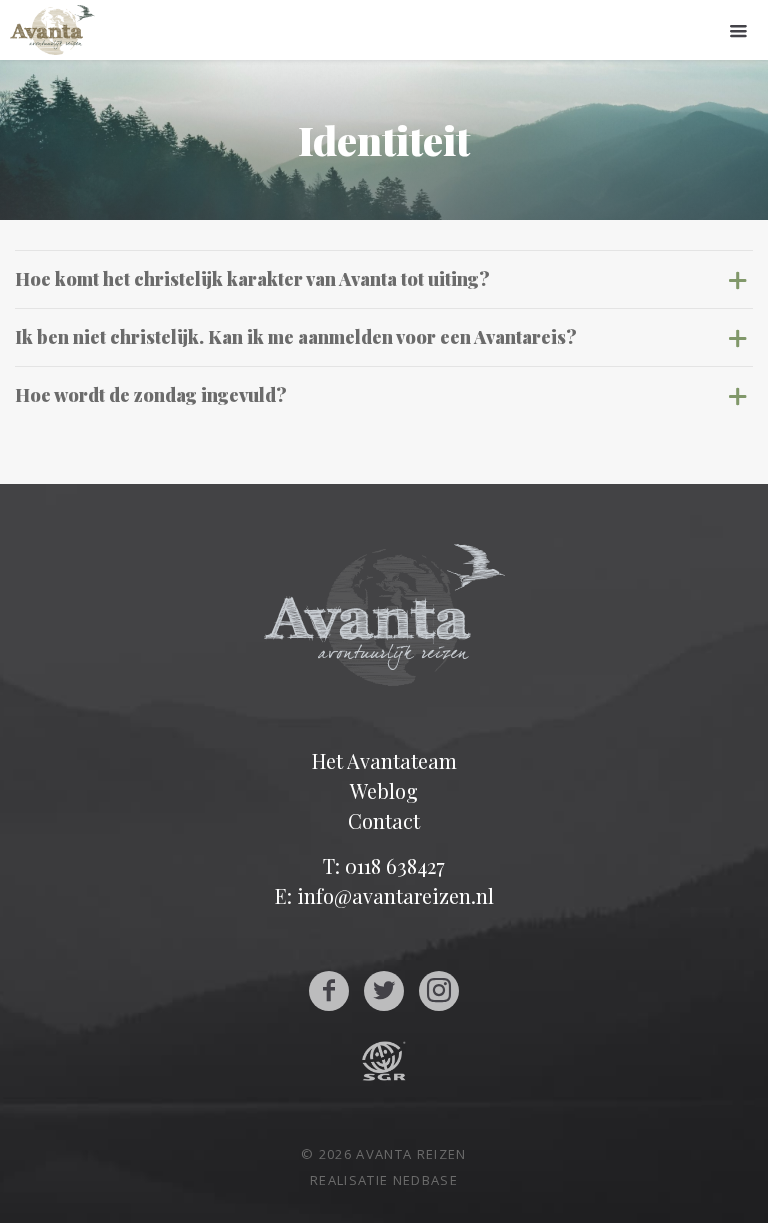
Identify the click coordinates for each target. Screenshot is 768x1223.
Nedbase (425, 1180)
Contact (384, 820)
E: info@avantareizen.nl (384, 895)
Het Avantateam (384, 760)
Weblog (384, 790)
